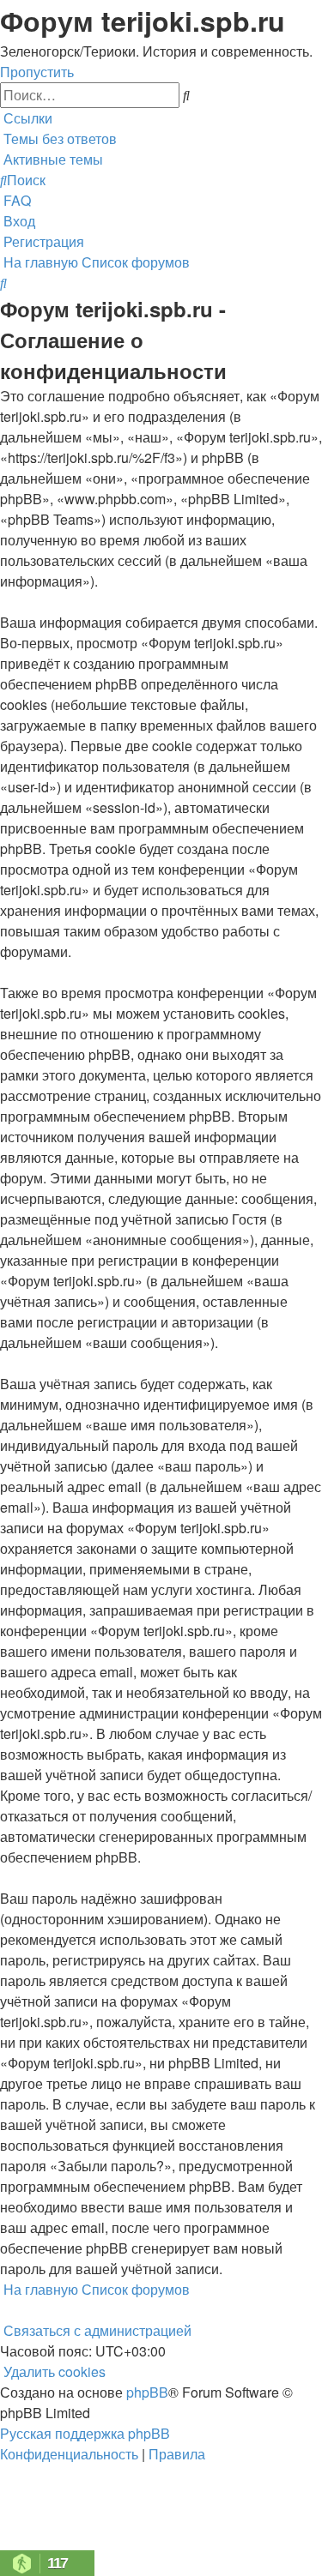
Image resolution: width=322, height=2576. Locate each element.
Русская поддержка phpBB (85, 2433)
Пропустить (37, 72)
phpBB (147, 2392)
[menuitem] (58, 138)
